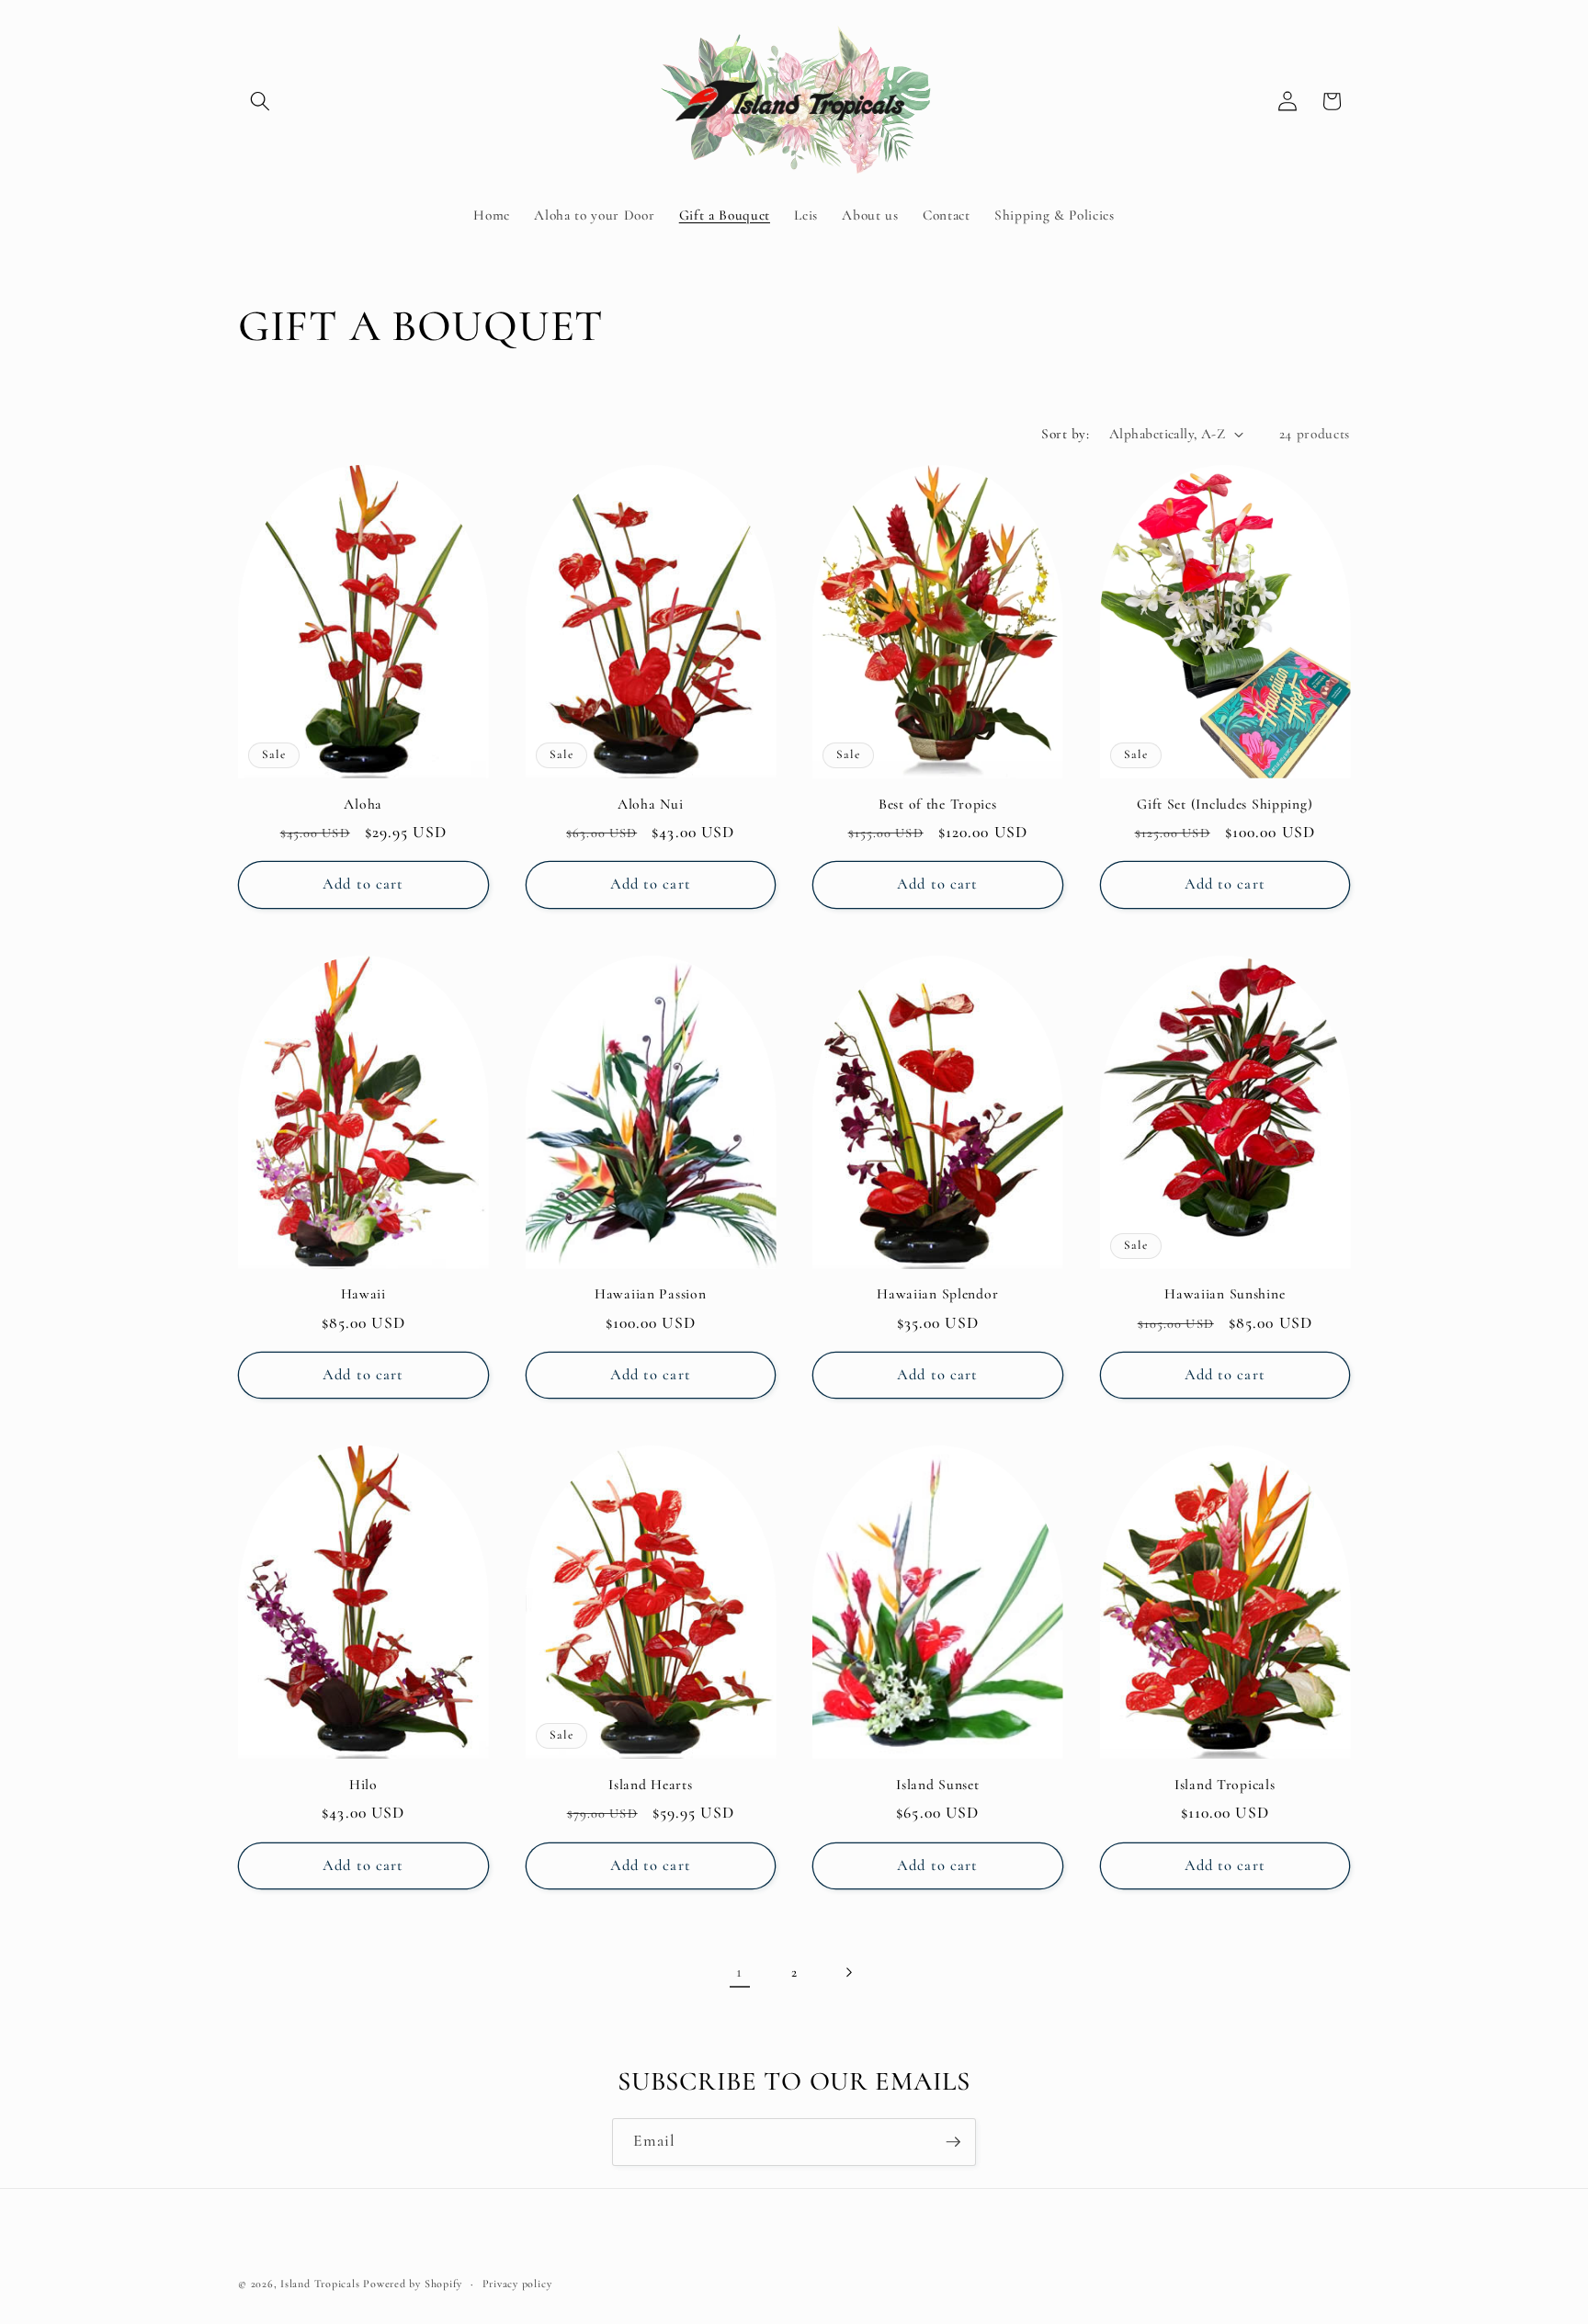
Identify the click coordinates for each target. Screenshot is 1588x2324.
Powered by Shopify (413, 2284)
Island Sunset (937, 1785)
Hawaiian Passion (651, 1294)
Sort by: (1065, 434)
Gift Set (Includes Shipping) (1225, 804)
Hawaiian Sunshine (1225, 1294)
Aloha (363, 804)
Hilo (363, 1785)
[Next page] (848, 1972)
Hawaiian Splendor (937, 1294)
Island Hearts (650, 1785)
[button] (260, 101)
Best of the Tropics (938, 804)
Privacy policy (517, 2284)
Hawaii (363, 1294)
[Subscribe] (953, 2142)
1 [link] (739, 1972)
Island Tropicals (1225, 1785)
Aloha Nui (650, 804)
